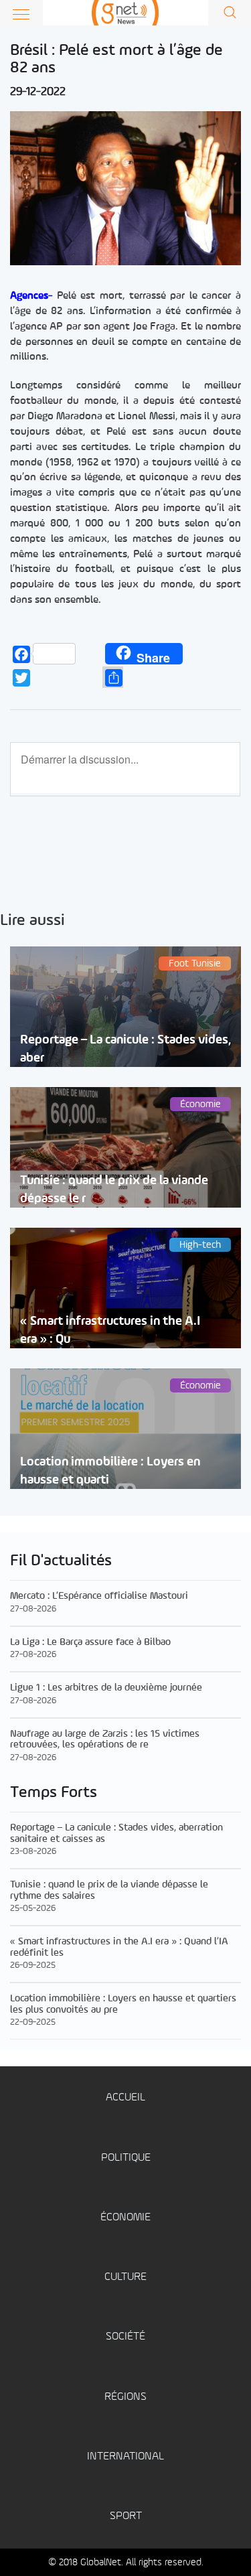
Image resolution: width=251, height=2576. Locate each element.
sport (126, 2516)
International (125, 2456)
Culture (125, 2277)
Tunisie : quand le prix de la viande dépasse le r (114, 1190)
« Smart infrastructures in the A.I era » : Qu (110, 1330)
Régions (125, 2397)
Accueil (125, 2097)
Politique (126, 2158)
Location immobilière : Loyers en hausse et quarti (110, 1471)
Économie (125, 2217)
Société (125, 2337)
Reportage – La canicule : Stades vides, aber (125, 1049)
